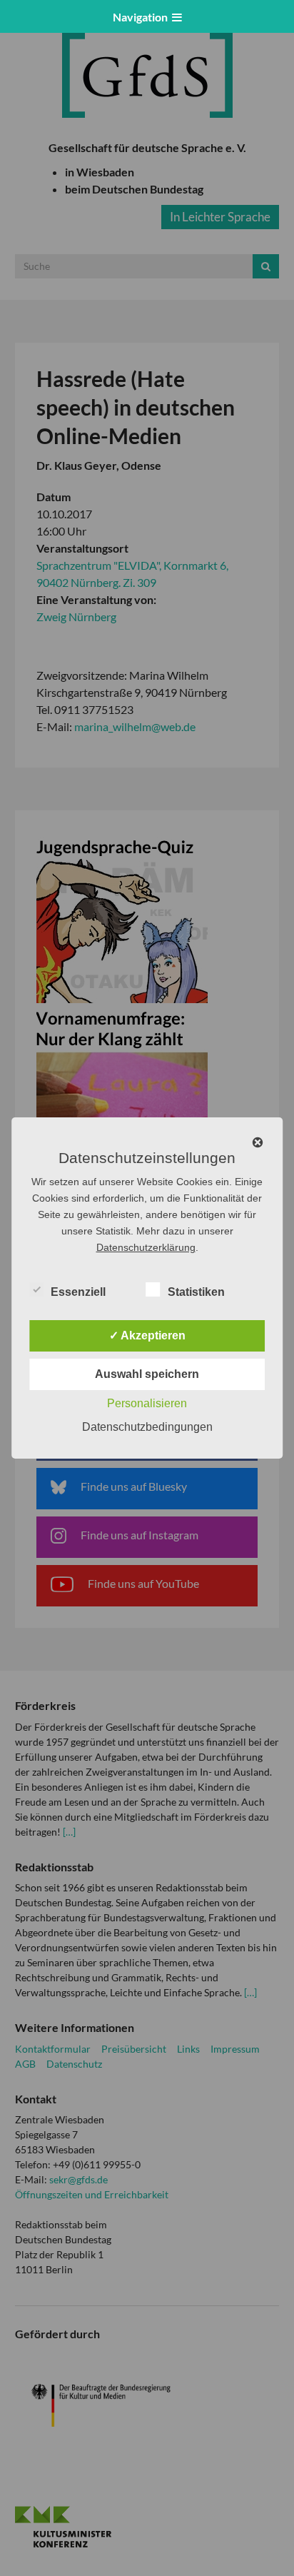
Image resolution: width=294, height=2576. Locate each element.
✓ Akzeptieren (147, 1335)
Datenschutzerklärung (146, 1247)
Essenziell (78, 1292)
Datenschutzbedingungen (147, 1427)
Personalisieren (147, 1403)
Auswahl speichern (147, 1374)
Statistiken (196, 1292)
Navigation (142, 17)
